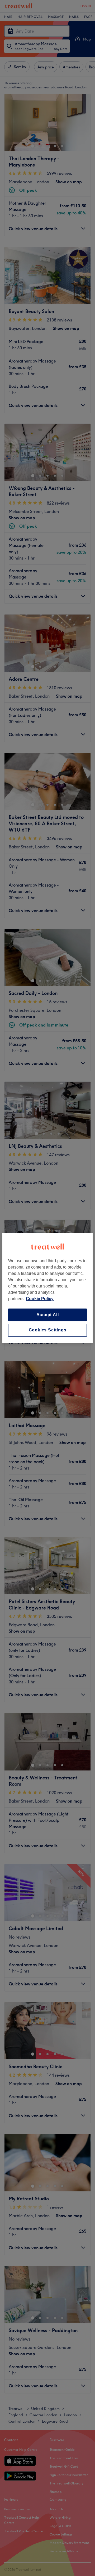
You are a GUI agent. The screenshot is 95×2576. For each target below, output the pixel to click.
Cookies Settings (48, 1330)
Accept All (48, 1315)
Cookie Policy (40, 1299)
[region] (47, 1288)
